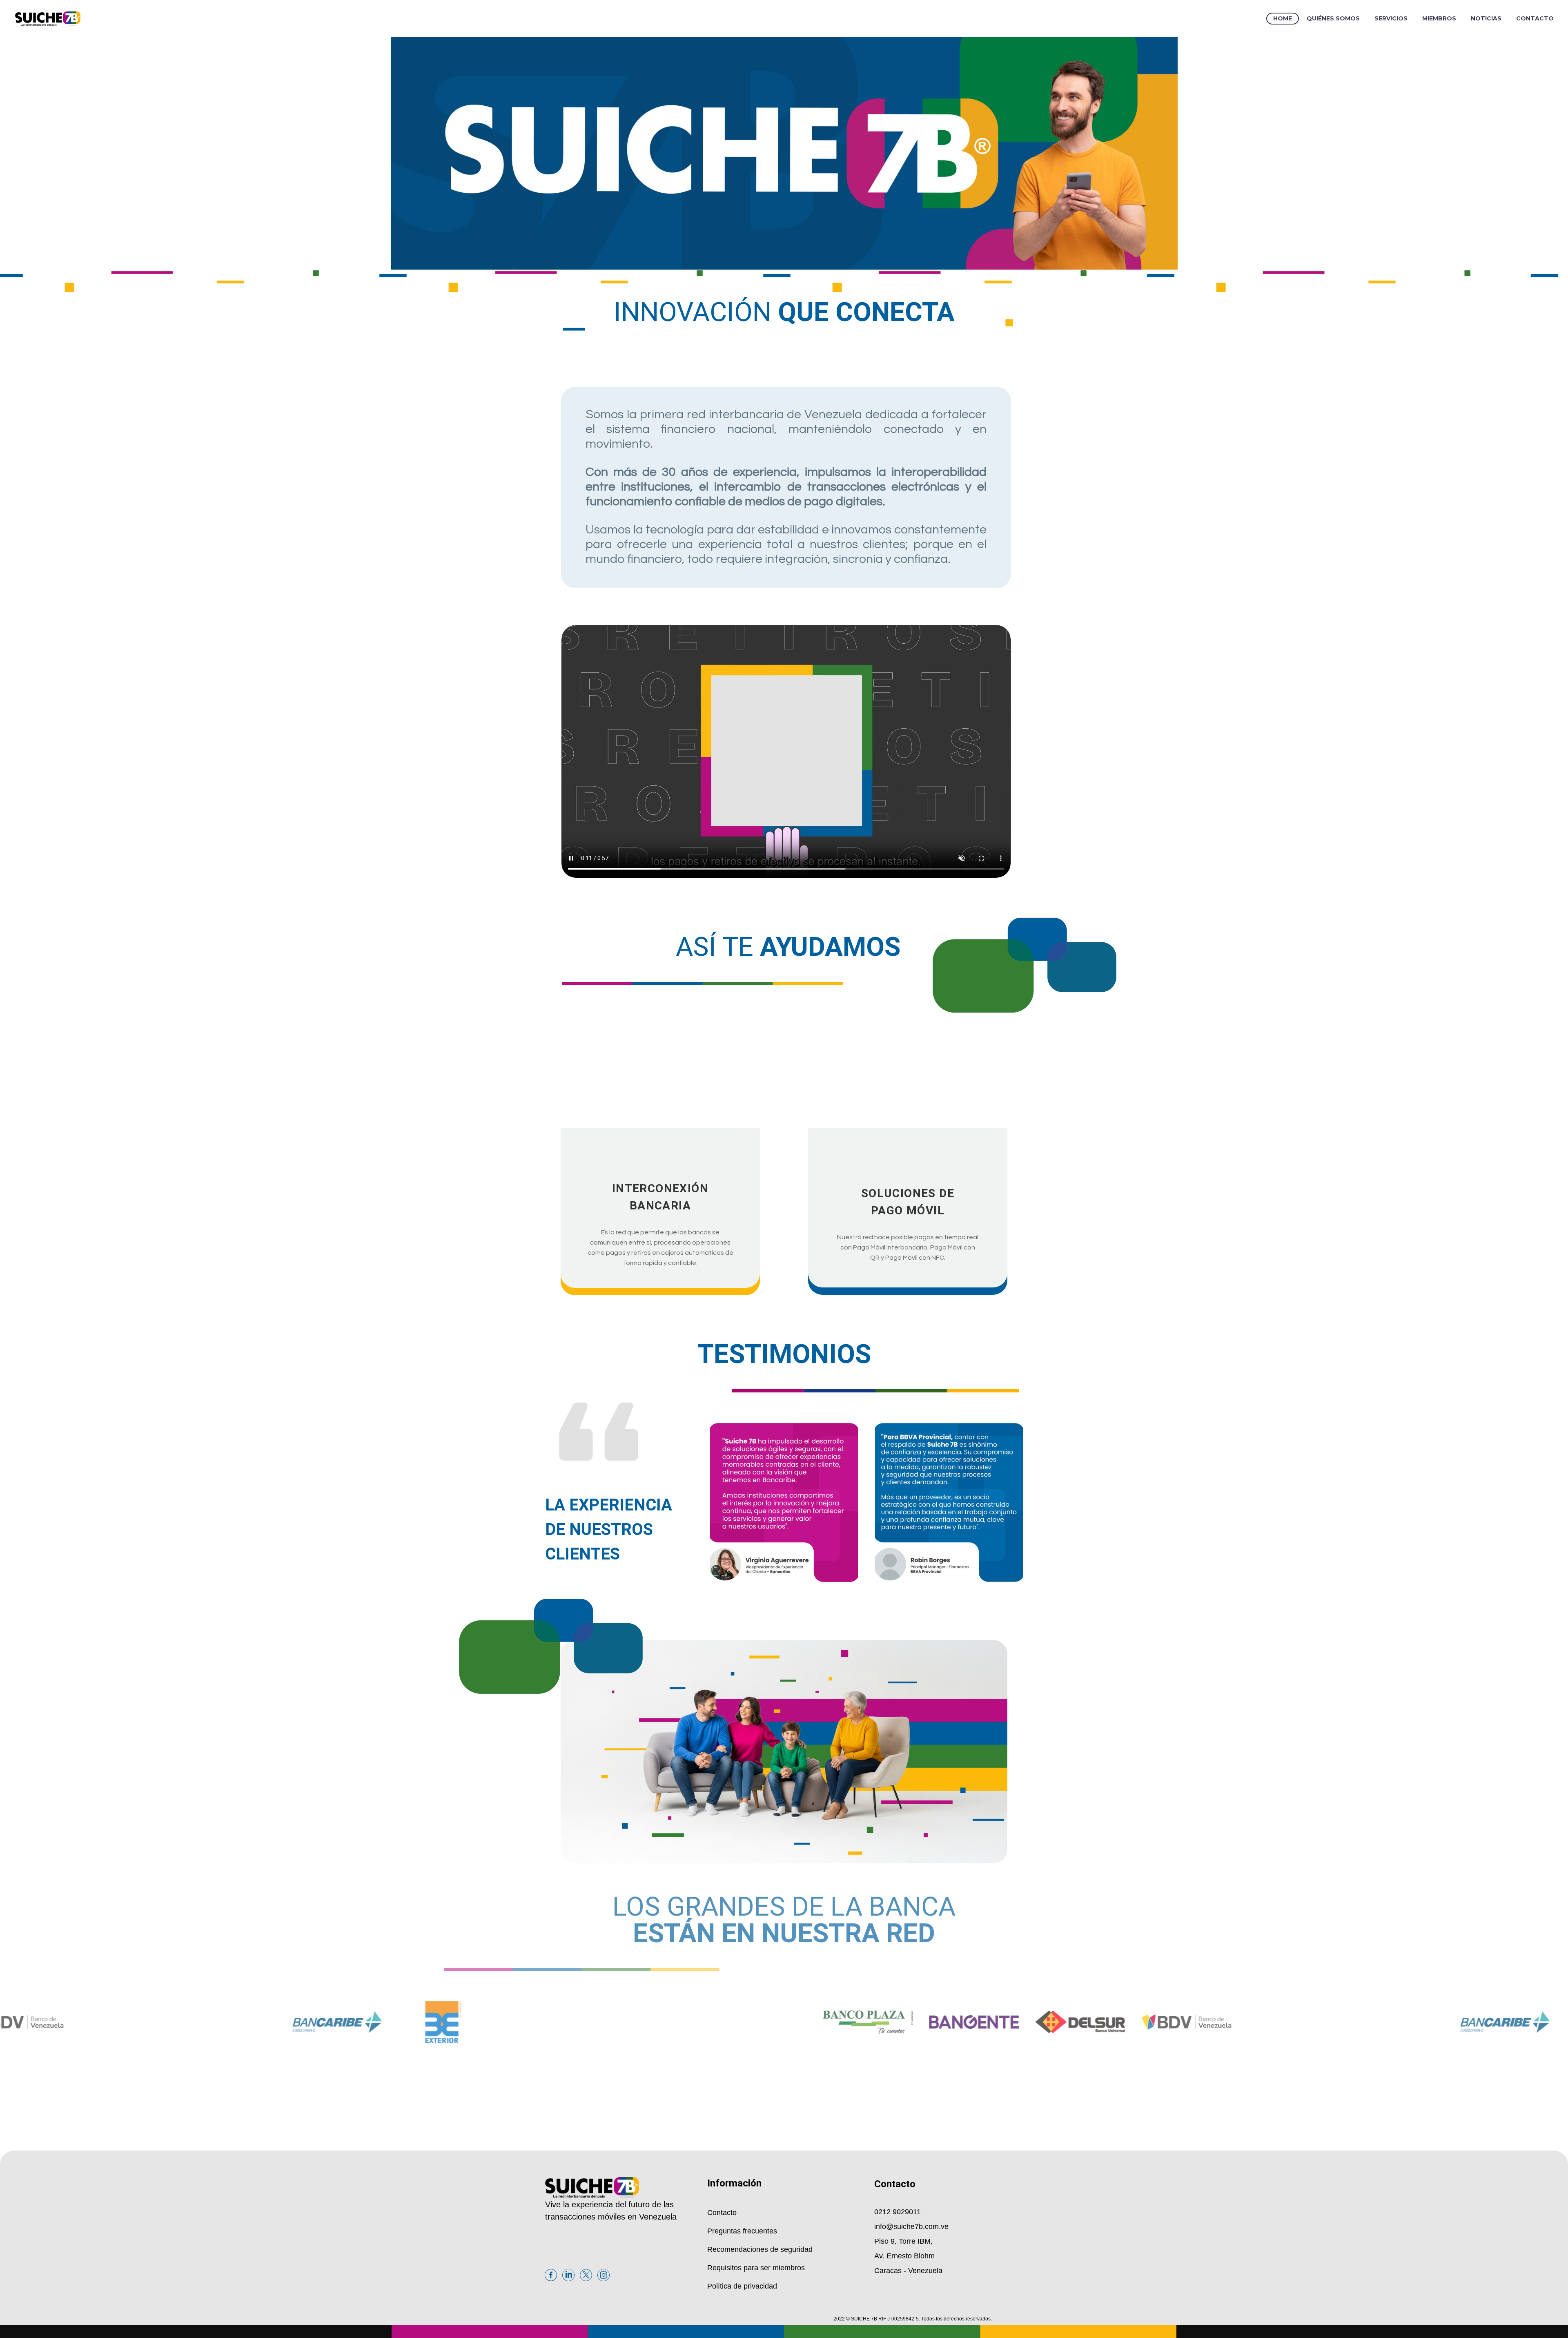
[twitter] (586, 2216)
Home (1283, 18)
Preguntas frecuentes (742, 2231)
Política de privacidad (742, 2286)
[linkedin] (568, 2216)
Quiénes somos (1333, 18)
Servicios (1391, 18)
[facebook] (551, 2216)
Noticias (1486, 18)
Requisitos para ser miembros (756, 2268)
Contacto (1535, 18)
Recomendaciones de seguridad (760, 2249)
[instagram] (604, 2216)
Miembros (1439, 18)
